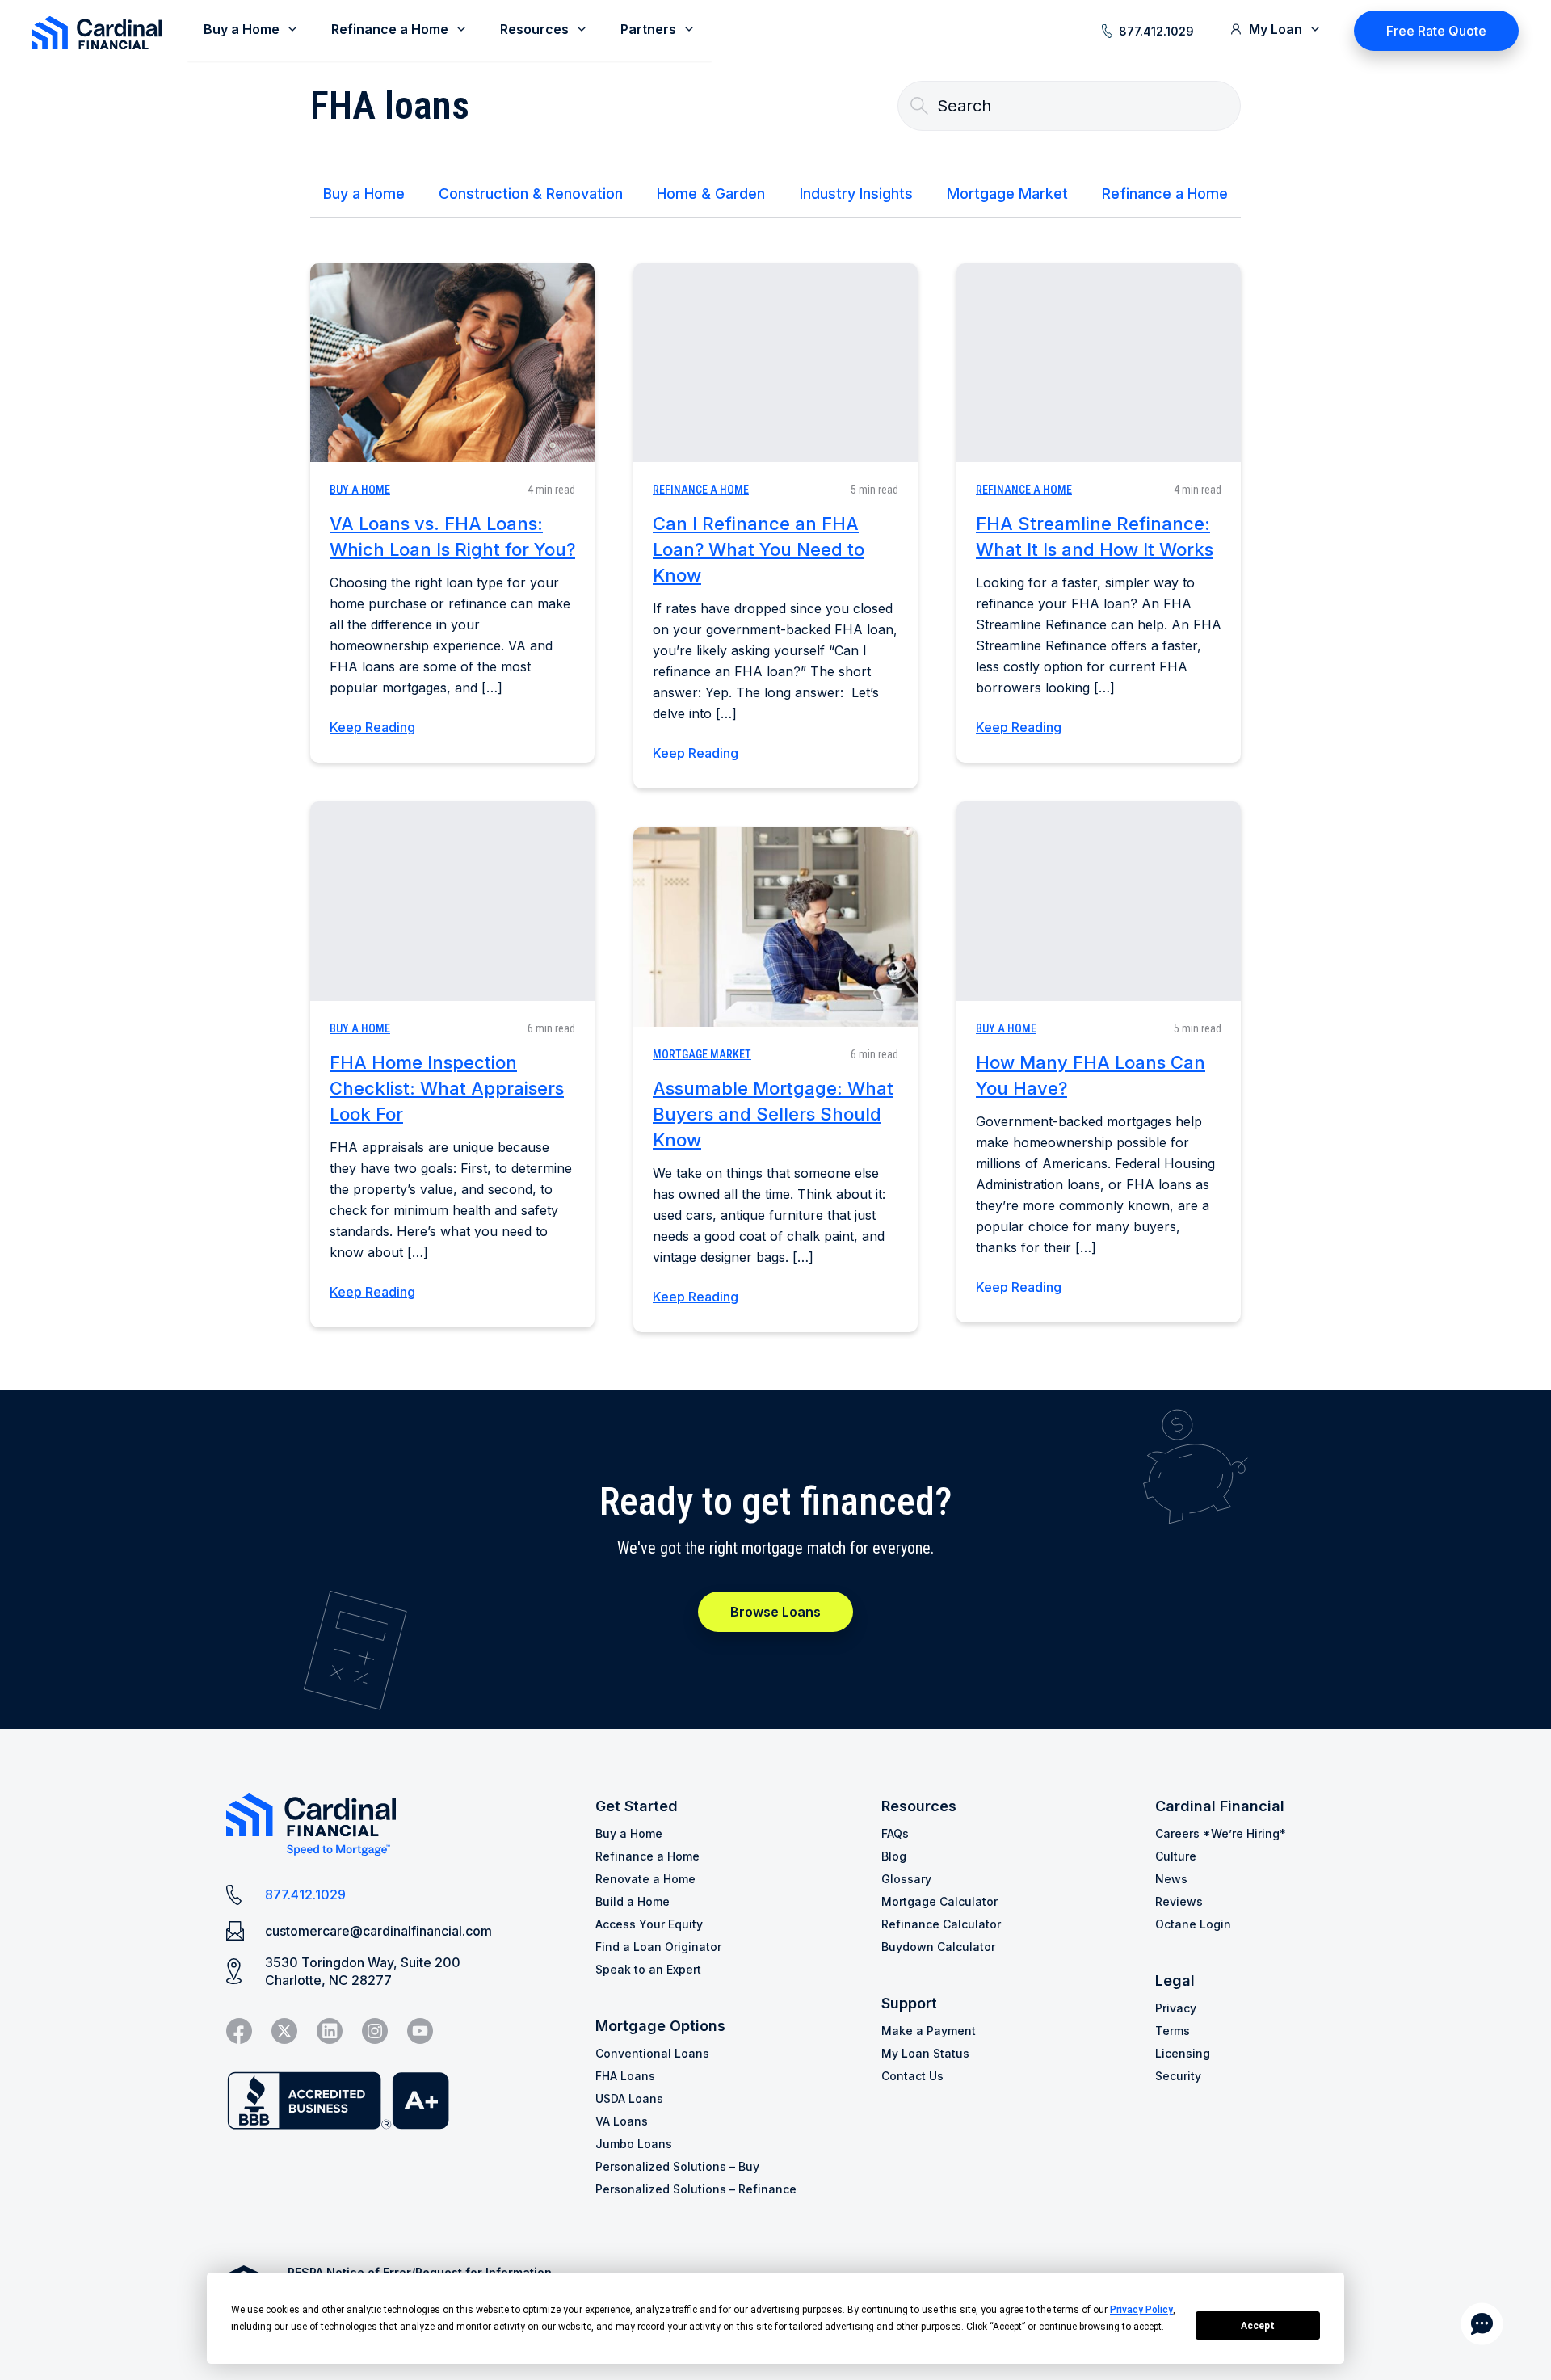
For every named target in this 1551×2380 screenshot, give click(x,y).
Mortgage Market (1007, 193)
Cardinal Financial (1220, 1806)
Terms (1173, 2031)
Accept (1258, 2326)
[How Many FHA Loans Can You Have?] (1099, 901)
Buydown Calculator (938, 1947)
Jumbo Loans (634, 2144)
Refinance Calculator (941, 1924)
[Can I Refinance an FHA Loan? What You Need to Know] (775, 363)
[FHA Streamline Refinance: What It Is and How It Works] (1099, 363)
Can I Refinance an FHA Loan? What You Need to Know (759, 549)
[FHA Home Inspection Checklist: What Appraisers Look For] (452, 901)
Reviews (1179, 1901)
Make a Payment (929, 2031)
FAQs (895, 1833)
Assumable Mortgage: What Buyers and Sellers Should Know (773, 1114)
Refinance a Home (1165, 193)
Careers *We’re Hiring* (1221, 1833)
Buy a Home (364, 193)
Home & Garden (711, 193)
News (1171, 1879)
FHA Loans (625, 2076)
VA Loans (622, 2121)
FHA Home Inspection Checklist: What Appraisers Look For (447, 1088)
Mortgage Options (660, 2026)
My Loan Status (925, 2053)
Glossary (906, 1879)
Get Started (637, 1806)
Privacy (1176, 2008)
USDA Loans (629, 2098)
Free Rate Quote (1436, 31)
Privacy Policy (1141, 2310)
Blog (894, 1856)
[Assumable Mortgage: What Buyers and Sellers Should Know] (775, 927)
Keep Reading (372, 727)
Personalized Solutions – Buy (677, 2166)
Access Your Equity (649, 1924)
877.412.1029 (1156, 31)
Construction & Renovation (531, 193)
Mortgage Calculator (939, 1901)
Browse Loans (775, 1612)
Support (909, 2003)
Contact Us (912, 2076)
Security (1178, 2076)
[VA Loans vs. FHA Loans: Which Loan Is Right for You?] (452, 363)
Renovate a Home (645, 1879)
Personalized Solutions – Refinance (696, 2189)
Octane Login (1193, 1924)
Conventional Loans (652, 2053)
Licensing (1183, 2053)
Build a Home (633, 1901)
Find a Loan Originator (658, 1947)
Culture (1176, 1856)
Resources (919, 1806)
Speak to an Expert (648, 1969)
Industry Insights (856, 193)
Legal (1175, 1981)
